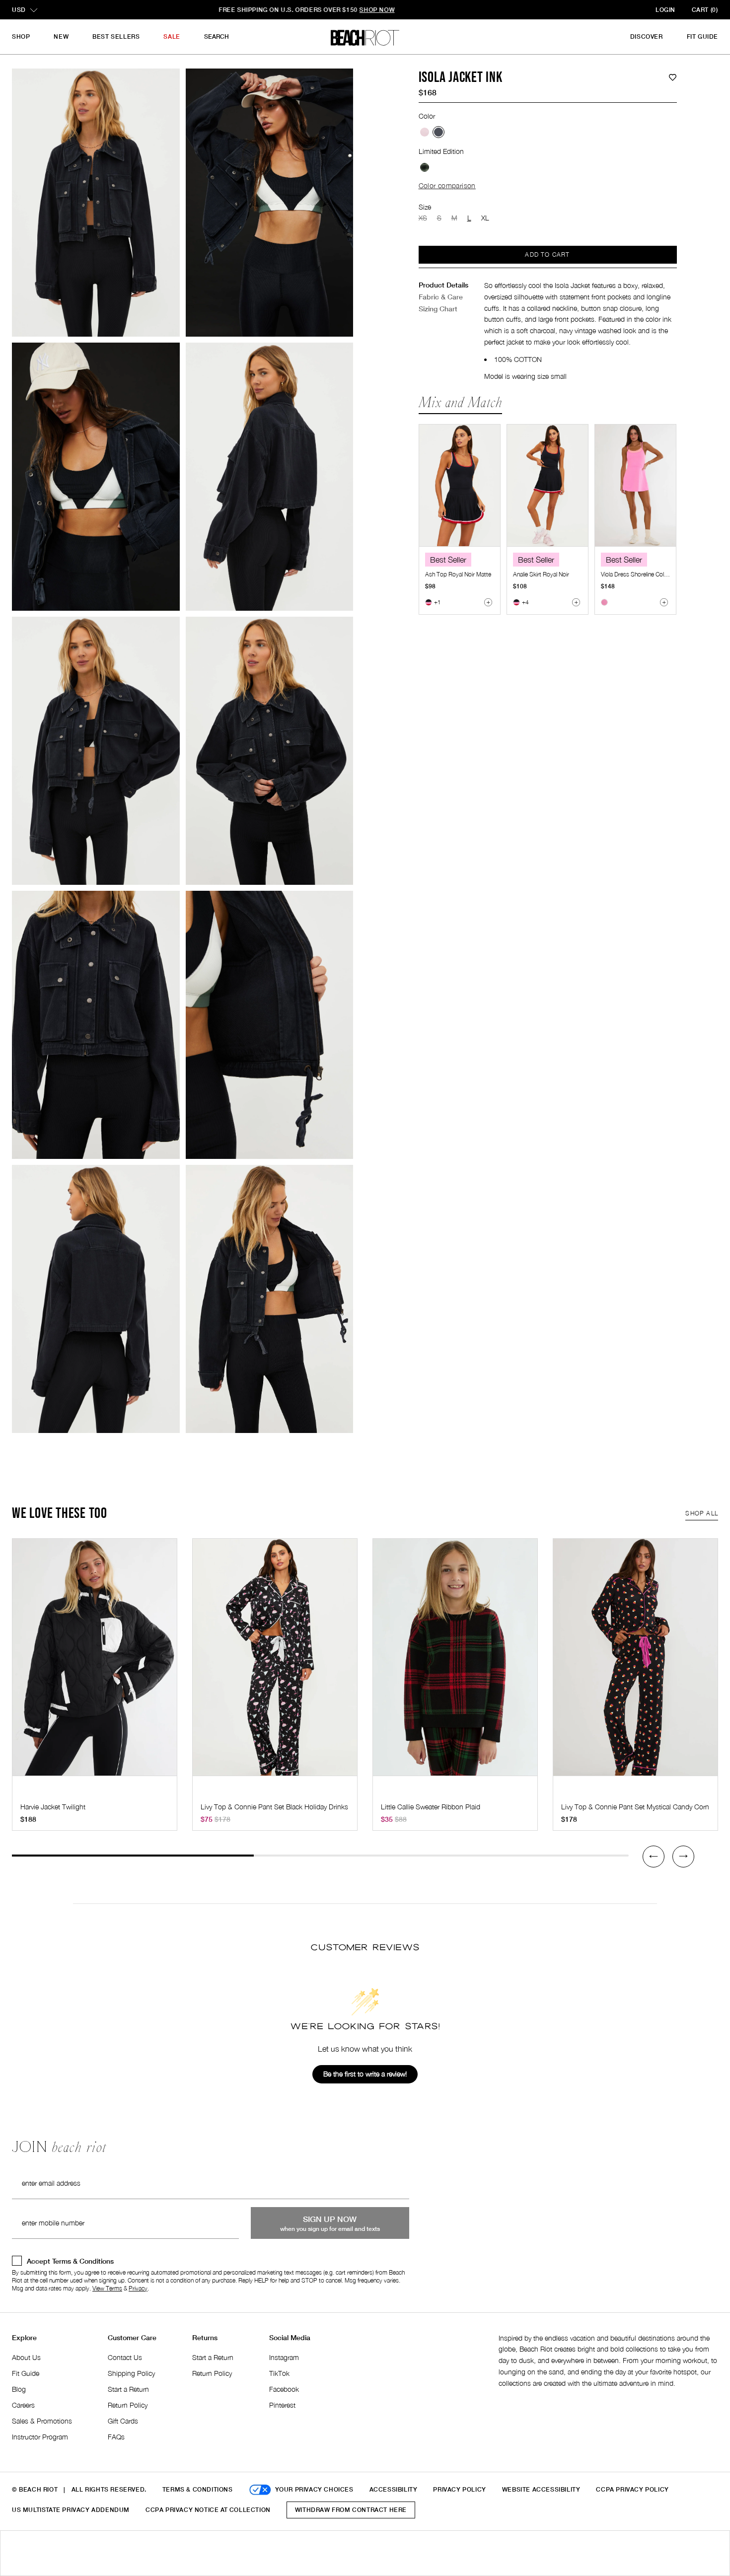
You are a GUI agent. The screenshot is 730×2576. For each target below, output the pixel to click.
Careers (23, 2405)
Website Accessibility (541, 2489)
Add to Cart (547, 254)
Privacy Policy (459, 2489)
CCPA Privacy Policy (632, 2489)
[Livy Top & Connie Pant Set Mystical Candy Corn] (635, 1662)
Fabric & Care (441, 297)
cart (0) (705, 10)
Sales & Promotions (42, 2421)
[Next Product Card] (683, 1857)
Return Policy (128, 2405)
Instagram (284, 2357)
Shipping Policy (131, 2373)
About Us (26, 2357)
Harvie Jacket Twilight (53, 1807)
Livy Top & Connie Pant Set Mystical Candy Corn (635, 1807)
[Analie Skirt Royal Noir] (547, 485)
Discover (647, 36)
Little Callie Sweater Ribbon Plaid (431, 1807)
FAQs (116, 2437)
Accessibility (394, 2489)
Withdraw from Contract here (351, 2510)
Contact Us (125, 2357)
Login (665, 10)
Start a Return (128, 2389)
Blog (19, 2389)
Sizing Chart (438, 309)
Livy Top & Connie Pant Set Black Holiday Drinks (274, 1807)
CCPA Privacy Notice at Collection (208, 2510)
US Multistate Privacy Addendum (71, 2510)
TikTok (279, 2373)
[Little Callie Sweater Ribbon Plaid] (455, 1662)
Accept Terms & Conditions (70, 2261)
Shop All (702, 1513)
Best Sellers (116, 36)
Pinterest (282, 2405)
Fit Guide (702, 36)
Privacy (138, 2288)
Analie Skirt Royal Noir (541, 574)
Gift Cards (123, 2421)
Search (217, 36)
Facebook (284, 2389)
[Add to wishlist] (673, 78)
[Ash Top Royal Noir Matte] (460, 485)
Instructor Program (40, 2437)
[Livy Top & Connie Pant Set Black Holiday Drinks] (275, 1662)
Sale (172, 36)
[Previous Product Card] (654, 1857)
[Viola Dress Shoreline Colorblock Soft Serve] (635, 485)
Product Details (443, 285)
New (61, 36)
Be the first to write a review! (365, 2074)
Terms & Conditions (198, 2489)
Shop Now (448, 10)
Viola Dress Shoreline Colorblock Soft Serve (657, 574)
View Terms (107, 2288)
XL (485, 218)
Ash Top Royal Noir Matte (458, 574)
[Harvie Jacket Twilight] (95, 1662)
